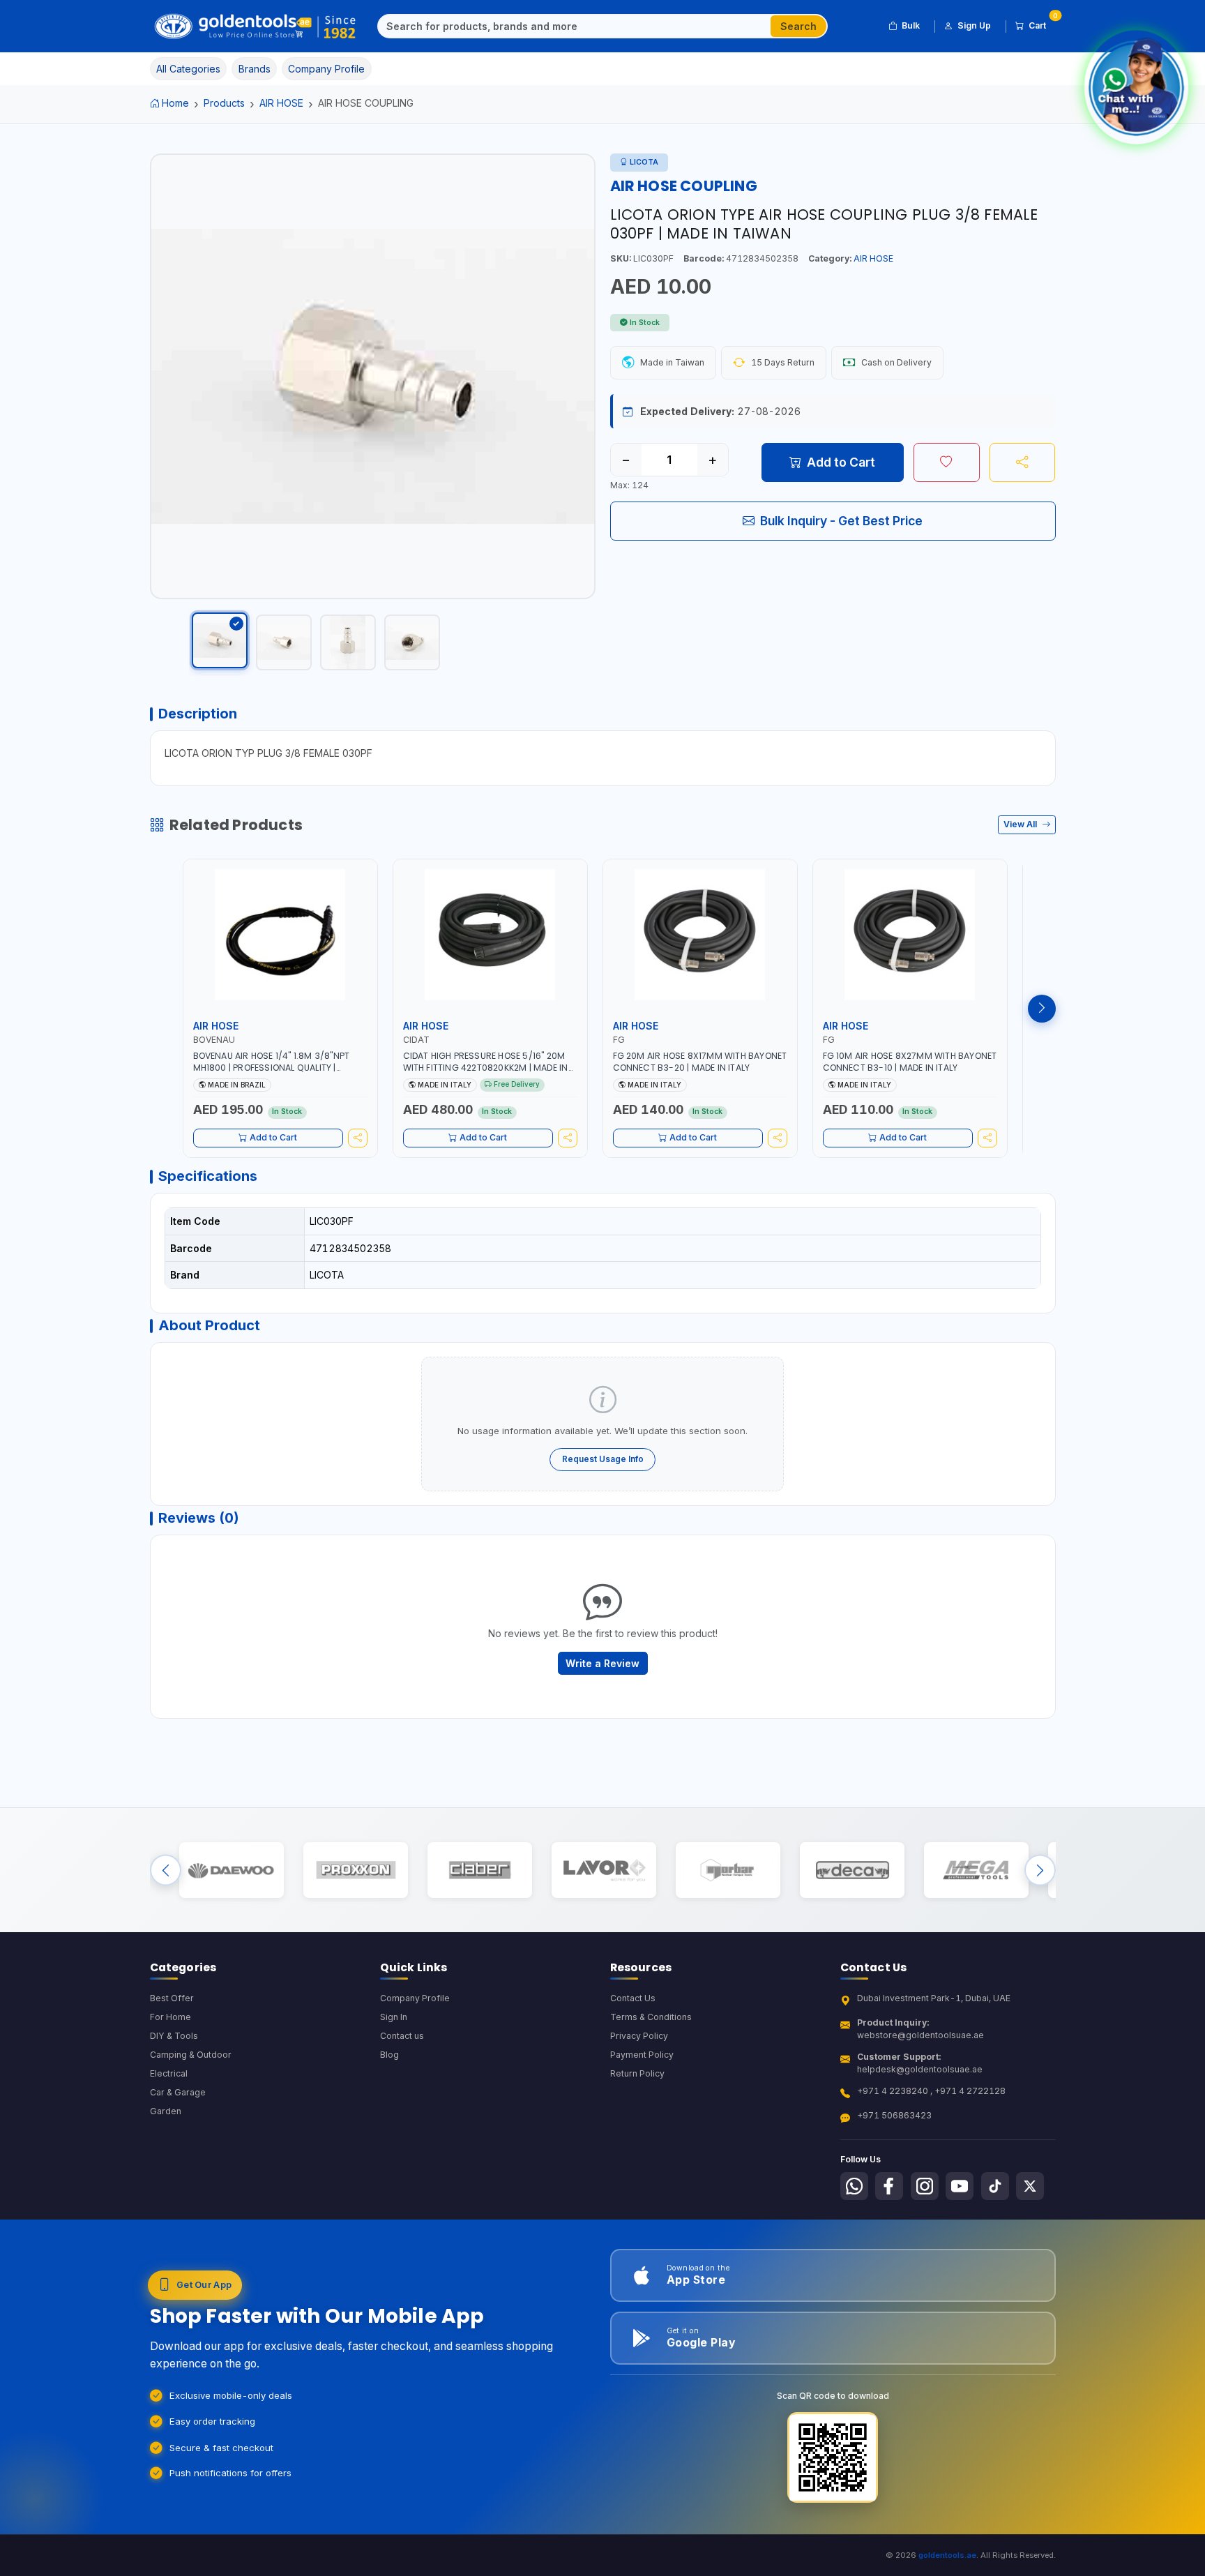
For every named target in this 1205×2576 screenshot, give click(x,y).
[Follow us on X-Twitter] (1030, 2186)
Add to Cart (841, 462)
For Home (170, 2017)
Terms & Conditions (651, 2017)
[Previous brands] (166, 1870)
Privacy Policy (639, 2036)
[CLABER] (479, 1870)
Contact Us (633, 1998)
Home (175, 103)
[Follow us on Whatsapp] (854, 2186)
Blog (389, 2055)
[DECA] (852, 1870)
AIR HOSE (281, 103)
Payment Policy (642, 2055)
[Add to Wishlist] (947, 462)
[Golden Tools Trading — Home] (256, 27)
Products (224, 103)
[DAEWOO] (231, 1870)
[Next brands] (1040, 1870)
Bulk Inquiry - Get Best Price (841, 521)
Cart (1042, 23)
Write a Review (602, 1663)
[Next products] (1042, 1009)
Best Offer (172, 1998)
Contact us (402, 2036)
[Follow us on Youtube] (960, 2186)
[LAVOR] (604, 1870)
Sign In (394, 2017)
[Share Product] (1023, 462)
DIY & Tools (174, 2036)
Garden (166, 2111)
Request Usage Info (603, 1459)
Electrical (169, 2073)
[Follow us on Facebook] (889, 2186)
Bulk (911, 25)
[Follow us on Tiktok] (995, 2186)
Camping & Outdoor (191, 2055)
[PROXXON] (355, 1870)
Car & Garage (178, 2092)
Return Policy (637, 2073)
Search (798, 26)
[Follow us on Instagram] (925, 2186)
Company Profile (415, 1998)
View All (1021, 824)
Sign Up (974, 25)
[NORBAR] (728, 1870)
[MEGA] (976, 1870)
